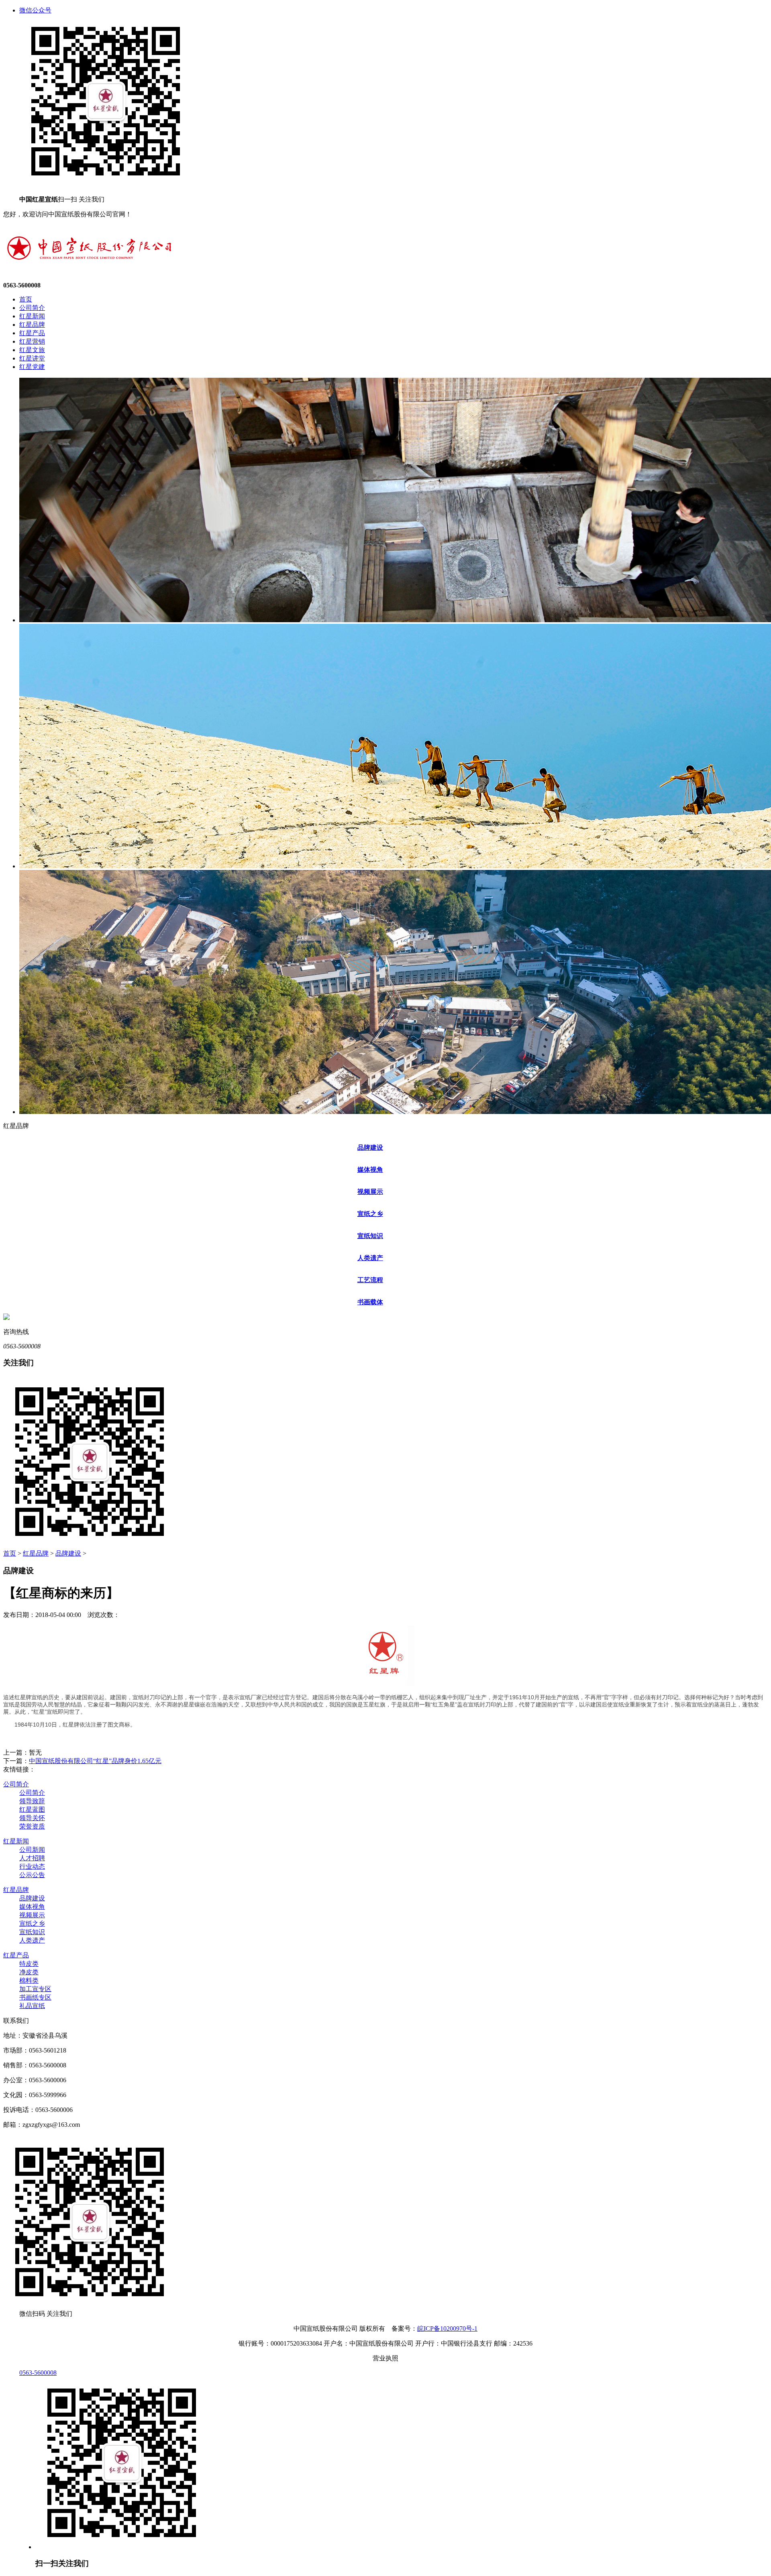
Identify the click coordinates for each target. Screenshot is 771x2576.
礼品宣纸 (32, 2006)
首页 (26, 299)
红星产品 (32, 333)
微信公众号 (35, 10)
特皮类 (29, 1964)
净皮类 (29, 1972)
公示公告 (32, 1875)
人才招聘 (32, 1858)
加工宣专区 (35, 1989)
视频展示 (370, 1192)
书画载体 (370, 1302)
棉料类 (29, 1980)
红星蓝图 (32, 1809)
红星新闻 (32, 316)
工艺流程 (370, 1280)
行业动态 (32, 1866)
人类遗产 (370, 1258)
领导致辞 (32, 1801)
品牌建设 (370, 1147)
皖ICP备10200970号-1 (447, 2329)
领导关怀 (32, 1818)
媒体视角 (370, 1170)
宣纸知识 (370, 1236)
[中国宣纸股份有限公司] (89, 265)
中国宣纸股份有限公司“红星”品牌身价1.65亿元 (95, 1761)
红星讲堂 (32, 358)
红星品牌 (32, 325)
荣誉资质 (32, 1826)
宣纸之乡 (370, 1214)
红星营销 (32, 341)
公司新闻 (32, 1850)
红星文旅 (32, 350)
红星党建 (32, 367)
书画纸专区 (35, 1997)
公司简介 (32, 308)
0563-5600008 (38, 2373)
